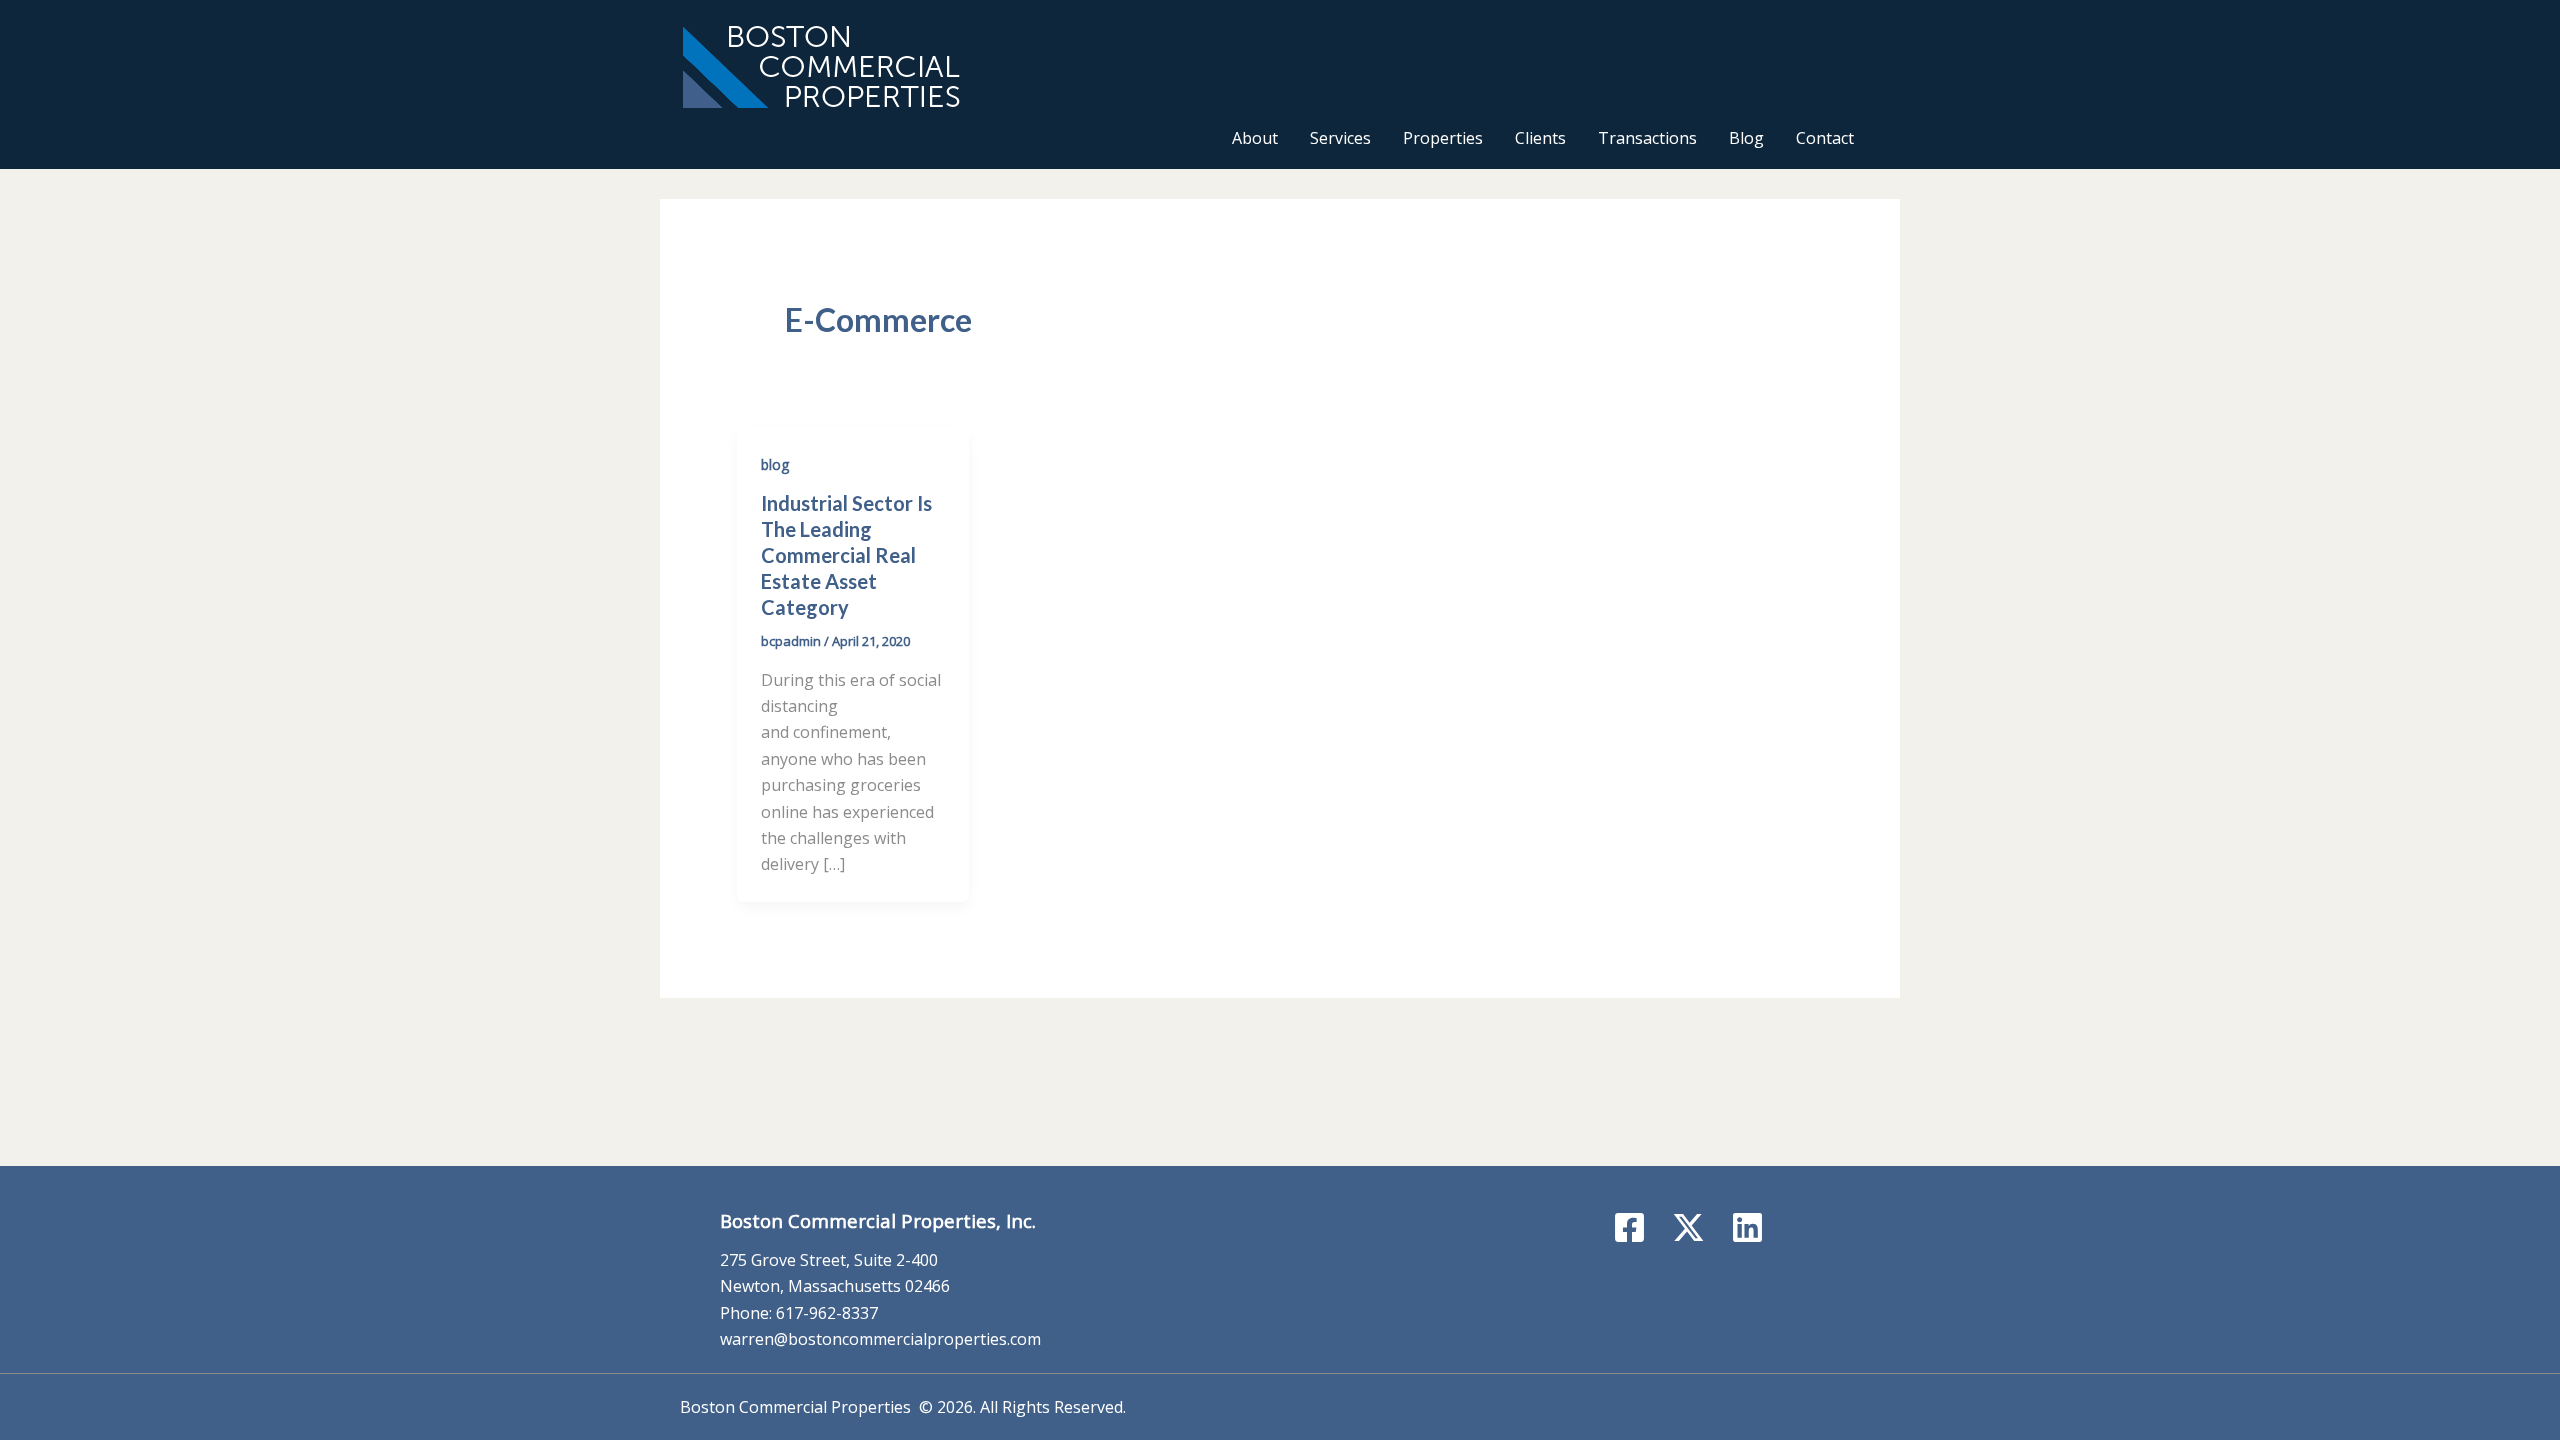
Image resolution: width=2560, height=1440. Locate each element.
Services (1340, 138)
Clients (1540, 138)
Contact (1825, 138)
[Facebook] (1629, 1227)
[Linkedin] (1747, 1227)
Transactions (1647, 138)
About (1255, 138)
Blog (1746, 138)
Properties (1443, 138)
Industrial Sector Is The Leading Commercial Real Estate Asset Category (846, 555)
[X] (1688, 1227)
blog (775, 464)
